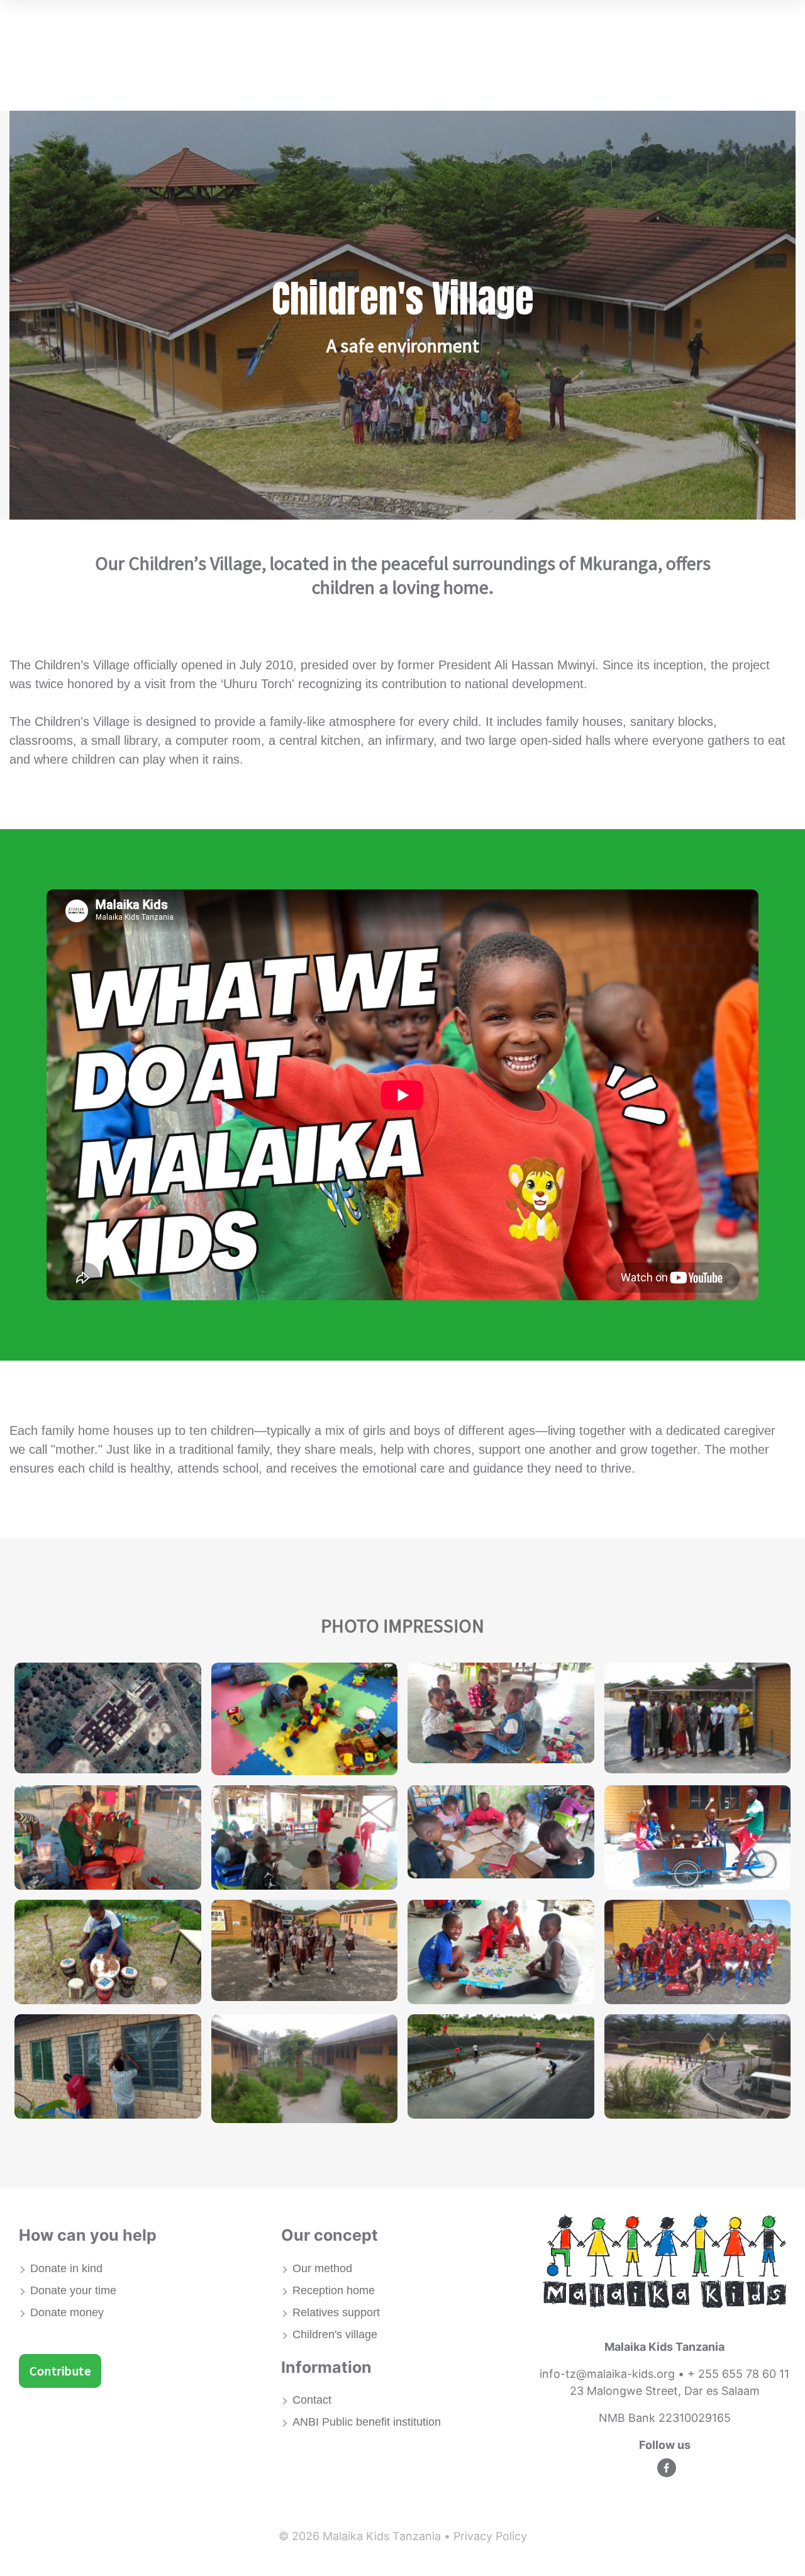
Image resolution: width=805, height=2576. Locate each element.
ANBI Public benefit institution (367, 2422)
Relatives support (336, 2312)
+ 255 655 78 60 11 (738, 2374)
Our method (322, 2268)
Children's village (335, 2334)
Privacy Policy (490, 2536)
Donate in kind (66, 2268)
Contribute (60, 2371)
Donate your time (73, 2290)
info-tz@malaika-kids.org (607, 2374)
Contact (312, 2400)
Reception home (334, 2290)
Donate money (67, 2312)
